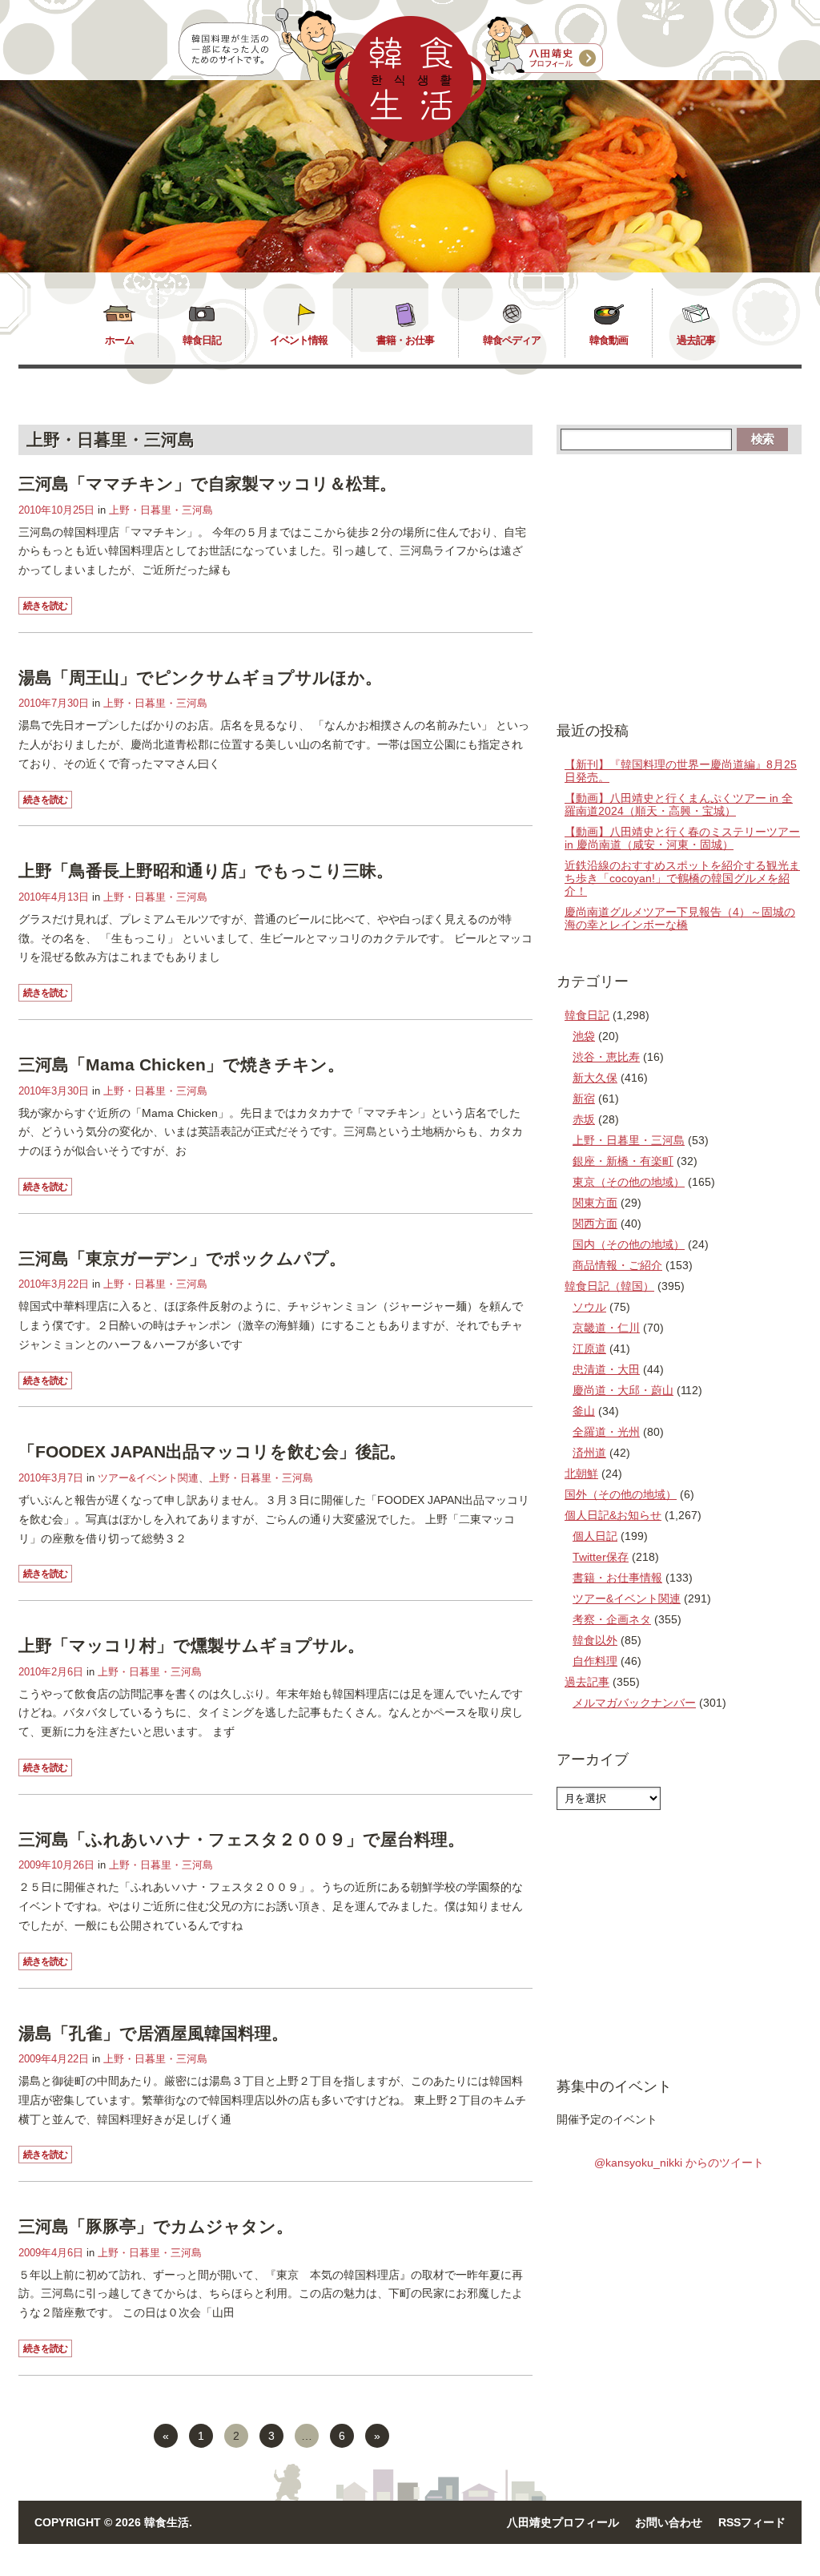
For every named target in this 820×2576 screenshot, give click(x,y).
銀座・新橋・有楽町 (623, 1161)
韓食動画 (609, 340)
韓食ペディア (512, 340)
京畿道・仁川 (606, 1328)
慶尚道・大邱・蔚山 (623, 1390)
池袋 (584, 1036)
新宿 (584, 1099)
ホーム (119, 340)
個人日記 (595, 1536)
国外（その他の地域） (621, 1494)
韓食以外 (595, 1640)
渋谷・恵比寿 (606, 1057)
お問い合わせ (669, 2522)
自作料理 (595, 1661)
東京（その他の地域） (629, 1182)
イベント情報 (299, 340)
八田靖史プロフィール (563, 2522)
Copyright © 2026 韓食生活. (113, 2522)
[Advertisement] (679, 587)
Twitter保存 (601, 1557)
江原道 (589, 1348)
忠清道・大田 (606, 1369)
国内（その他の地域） (629, 1244)
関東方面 (595, 1203)
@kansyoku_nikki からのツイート (679, 2163)
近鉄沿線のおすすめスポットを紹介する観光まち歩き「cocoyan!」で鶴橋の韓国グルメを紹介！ (682, 878)
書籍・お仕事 (405, 340)
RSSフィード (752, 2522)
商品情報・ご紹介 (617, 1265)
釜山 (584, 1411)
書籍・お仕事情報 (617, 1578)
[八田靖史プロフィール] (545, 46)
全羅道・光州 (606, 1432)
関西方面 (595, 1223)
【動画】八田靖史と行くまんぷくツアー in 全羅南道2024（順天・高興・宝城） (679, 804)
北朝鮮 (581, 1473)
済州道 (589, 1453)
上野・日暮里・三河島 (161, 510)
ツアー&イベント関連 (148, 1478)
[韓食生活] (410, 138)
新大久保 (595, 1078)
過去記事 (696, 340)
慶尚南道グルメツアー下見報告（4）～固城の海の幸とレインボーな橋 (680, 918)
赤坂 (584, 1119)
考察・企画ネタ (612, 1619)
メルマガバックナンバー (634, 1703)
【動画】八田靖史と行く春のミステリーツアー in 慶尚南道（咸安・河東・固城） (682, 838)
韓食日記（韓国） (609, 1286)
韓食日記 (202, 340)
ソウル (589, 1307)
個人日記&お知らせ (613, 1515)
